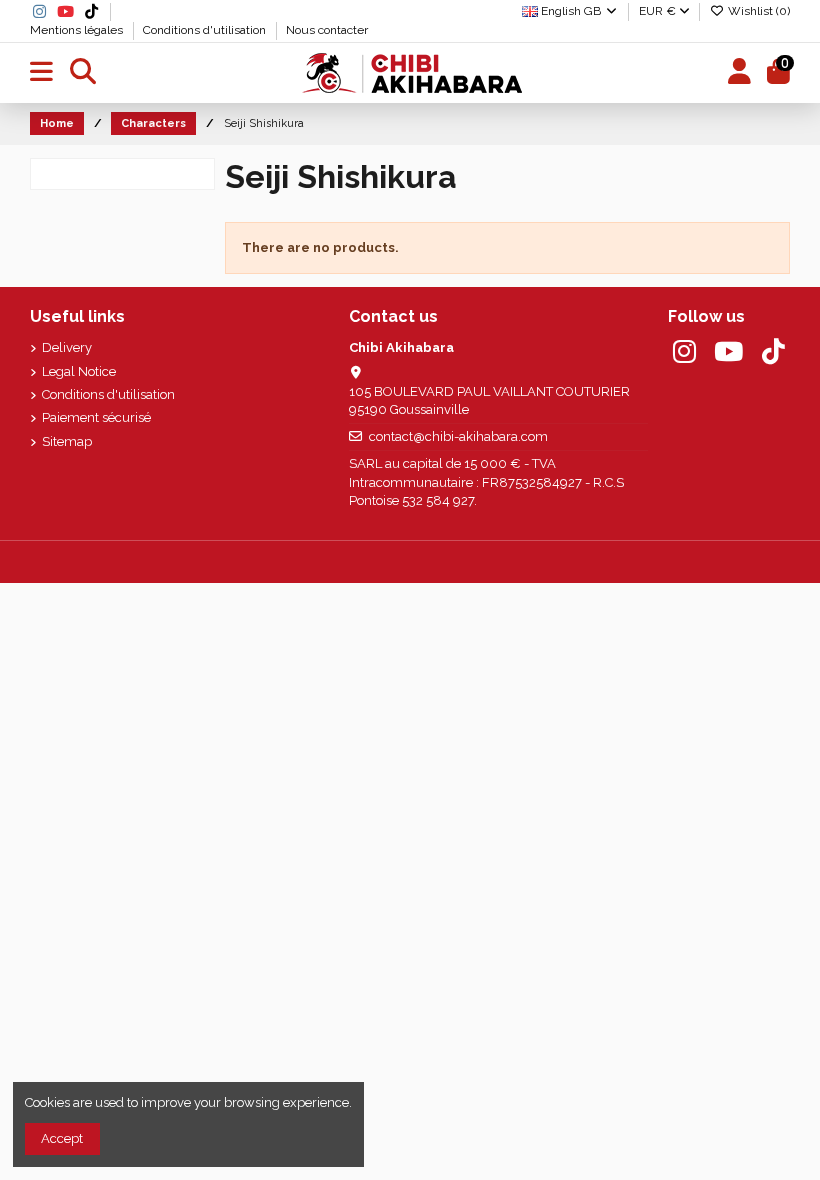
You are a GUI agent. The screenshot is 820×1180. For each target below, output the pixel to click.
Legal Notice (79, 371)
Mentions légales (78, 30)
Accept (62, 1138)
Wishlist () (757, 11)
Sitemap (67, 441)
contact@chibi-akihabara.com (458, 436)
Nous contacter (327, 30)
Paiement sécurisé (96, 417)
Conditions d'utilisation (206, 30)
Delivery (67, 347)
